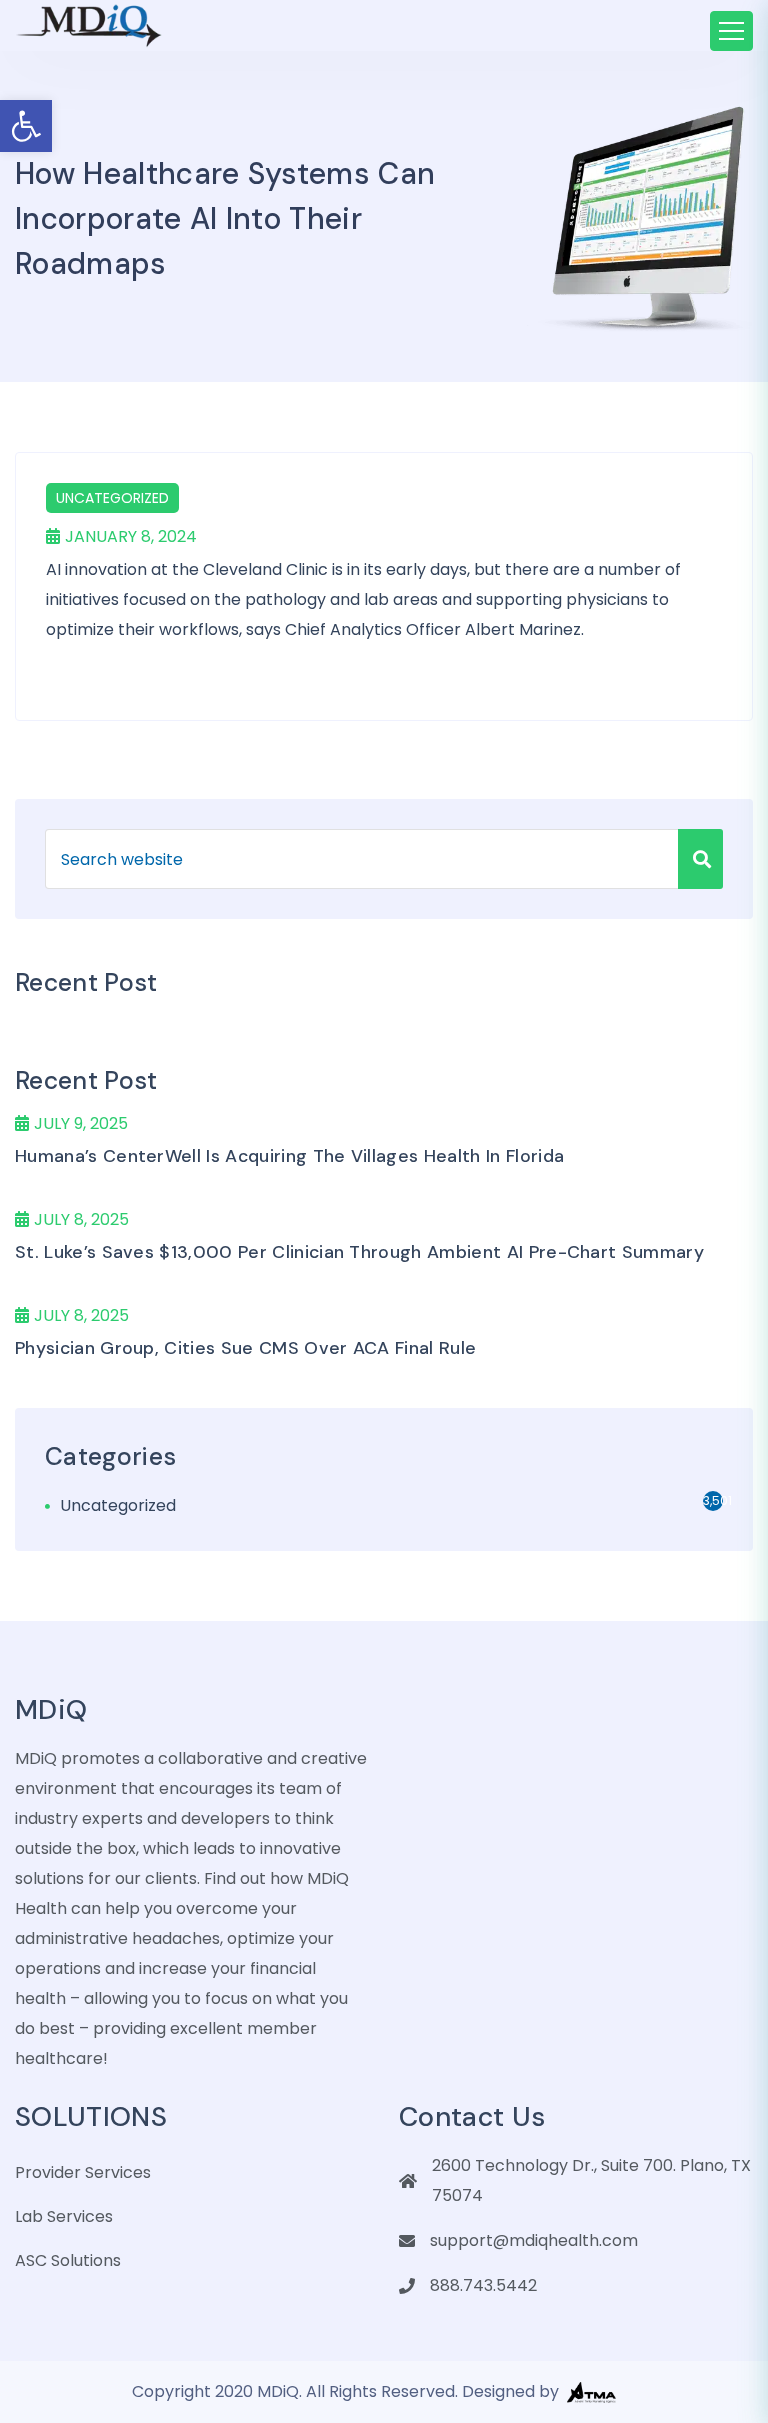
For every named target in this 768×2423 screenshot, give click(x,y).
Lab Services (64, 2216)
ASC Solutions (68, 2260)
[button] (26, 126)
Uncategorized (112, 498)
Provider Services (83, 2172)
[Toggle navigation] (731, 31)
